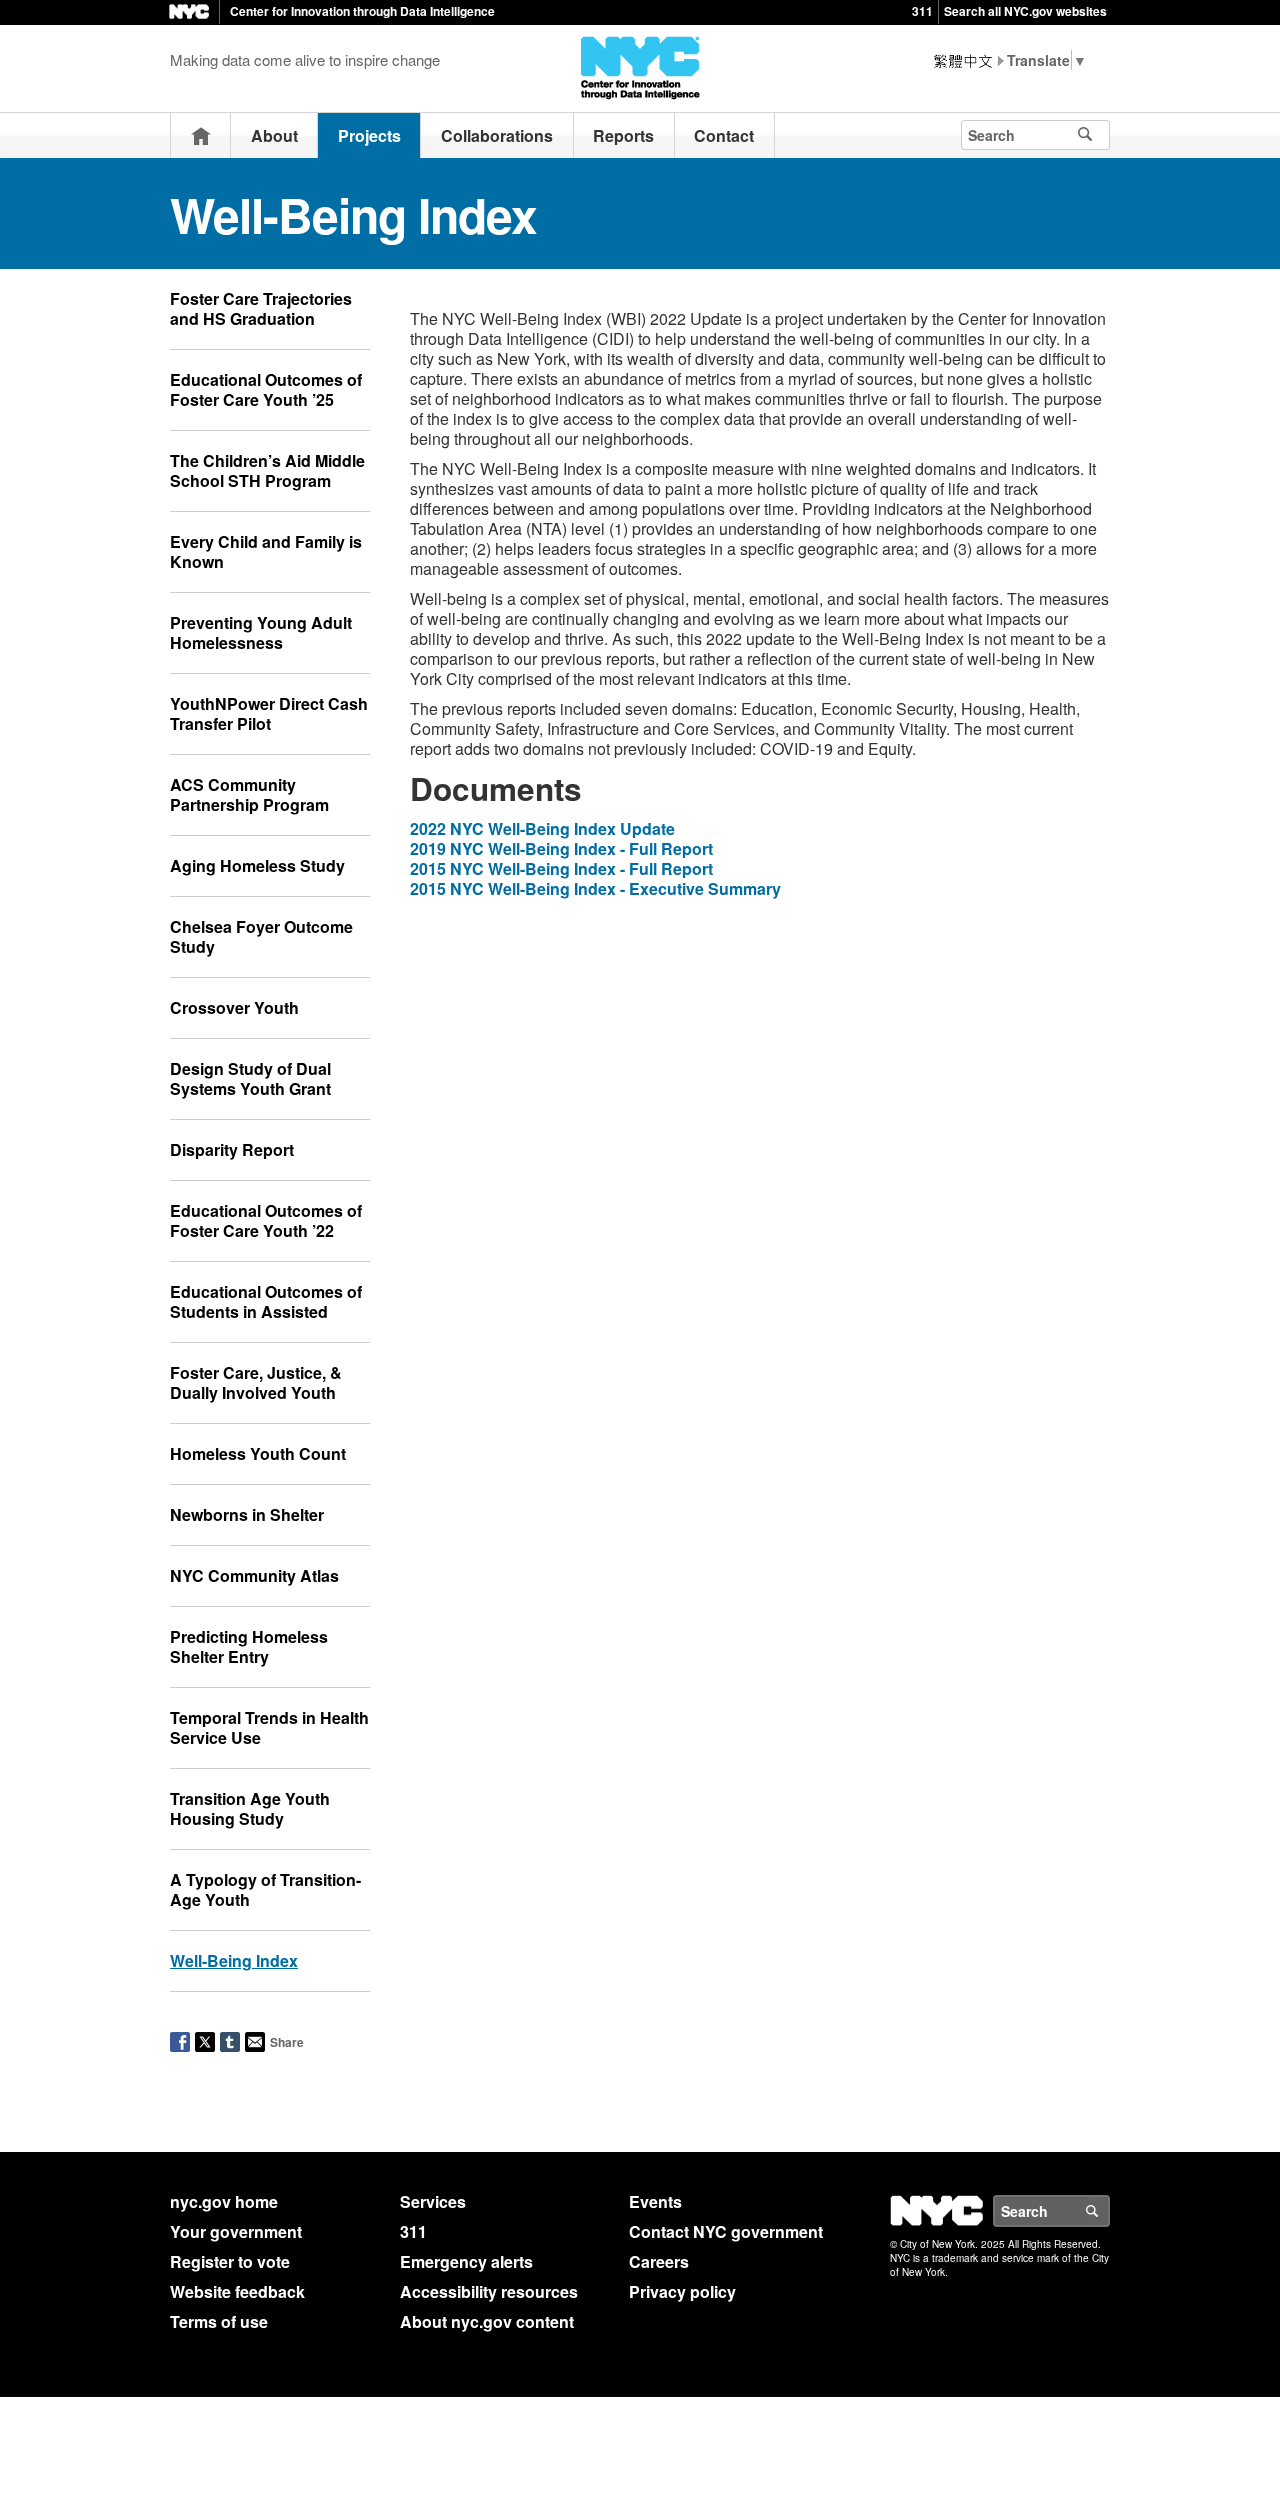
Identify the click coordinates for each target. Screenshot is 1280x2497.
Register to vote (230, 2261)
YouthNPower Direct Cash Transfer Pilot (269, 713)
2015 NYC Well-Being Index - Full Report (561, 868)
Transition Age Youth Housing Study (250, 1808)
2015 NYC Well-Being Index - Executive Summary (595, 888)
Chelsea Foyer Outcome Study (261, 936)
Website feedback (237, 2291)
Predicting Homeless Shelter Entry (249, 1646)
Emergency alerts (466, 2261)
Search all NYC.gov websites (1025, 11)
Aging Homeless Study (257, 865)
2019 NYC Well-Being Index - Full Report (561, 848)
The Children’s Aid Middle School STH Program (267, 470)
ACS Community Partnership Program (249, 794)
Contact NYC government (726, 2231)
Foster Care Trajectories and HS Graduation (261, 308)
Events (655, 2201)
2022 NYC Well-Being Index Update (542, 828)
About (274, 135)
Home (201, 135)
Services (433, 2201)
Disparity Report (232, 1149)
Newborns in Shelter (247, 1514)
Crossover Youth (234, 1007)
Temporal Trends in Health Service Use (269, 1727)
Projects (369, 135)
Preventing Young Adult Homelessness (261, 632)
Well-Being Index (234, 1960)
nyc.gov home (224, 2201)
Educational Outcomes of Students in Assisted (266, 1301)
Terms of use (219, 2321)
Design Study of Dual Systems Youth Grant (250, 1078)
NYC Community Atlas (254, 1575)
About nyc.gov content (487, 2321)
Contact (724, 135)
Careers (659, 2261)
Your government (236, 2231)
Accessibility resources (489, 2291)
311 (922, 11)
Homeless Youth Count (258, 1453)
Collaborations (497, 135)
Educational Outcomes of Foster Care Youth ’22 (266, 1220)
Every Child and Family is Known (266, 551)
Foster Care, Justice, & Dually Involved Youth (256, 1382)
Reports (623, 135)
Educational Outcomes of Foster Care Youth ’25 (266, 389)
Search (1109, 2211)
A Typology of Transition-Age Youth (265, 1889)
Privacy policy (682, 2291)
